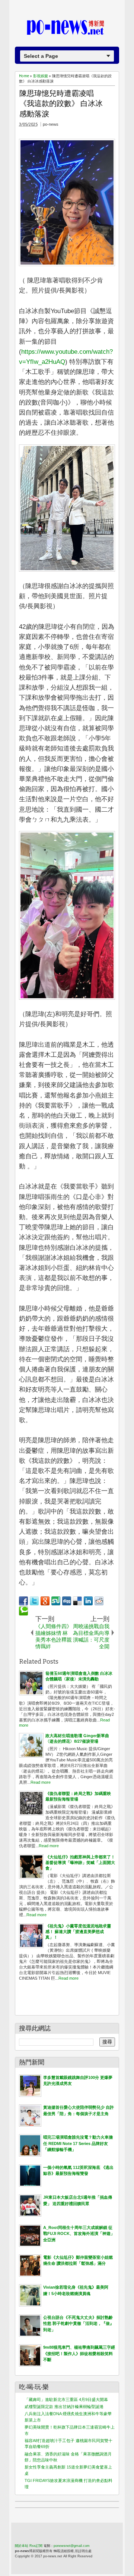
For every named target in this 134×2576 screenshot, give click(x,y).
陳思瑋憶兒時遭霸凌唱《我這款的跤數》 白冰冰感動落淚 (61, 104)
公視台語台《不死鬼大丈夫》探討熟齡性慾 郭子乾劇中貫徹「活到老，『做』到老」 (79, 2324)
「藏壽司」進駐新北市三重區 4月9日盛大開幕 (66, 2399)
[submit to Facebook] (23, 1601)
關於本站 (22, 2546)
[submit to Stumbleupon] (56, 1601)
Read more (41, 1782)
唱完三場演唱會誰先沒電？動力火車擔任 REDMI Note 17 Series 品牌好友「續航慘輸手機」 (78, 2143)
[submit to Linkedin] (88, 1601)
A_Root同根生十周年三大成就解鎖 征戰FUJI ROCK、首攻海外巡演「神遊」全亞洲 (79, 2234)
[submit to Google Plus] (45, 1601)
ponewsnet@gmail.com (72, 2546)
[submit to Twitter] (34, 1601)
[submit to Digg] (67, 1601)
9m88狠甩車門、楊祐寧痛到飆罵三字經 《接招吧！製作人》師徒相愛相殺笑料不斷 (79, 2353)
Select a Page (41, 56)
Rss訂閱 (36, 2546)
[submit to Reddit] (99, 1601)
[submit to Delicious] (77, 1601)
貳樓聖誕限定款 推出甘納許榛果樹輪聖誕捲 (64, 2407)
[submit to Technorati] (23, 1611)
